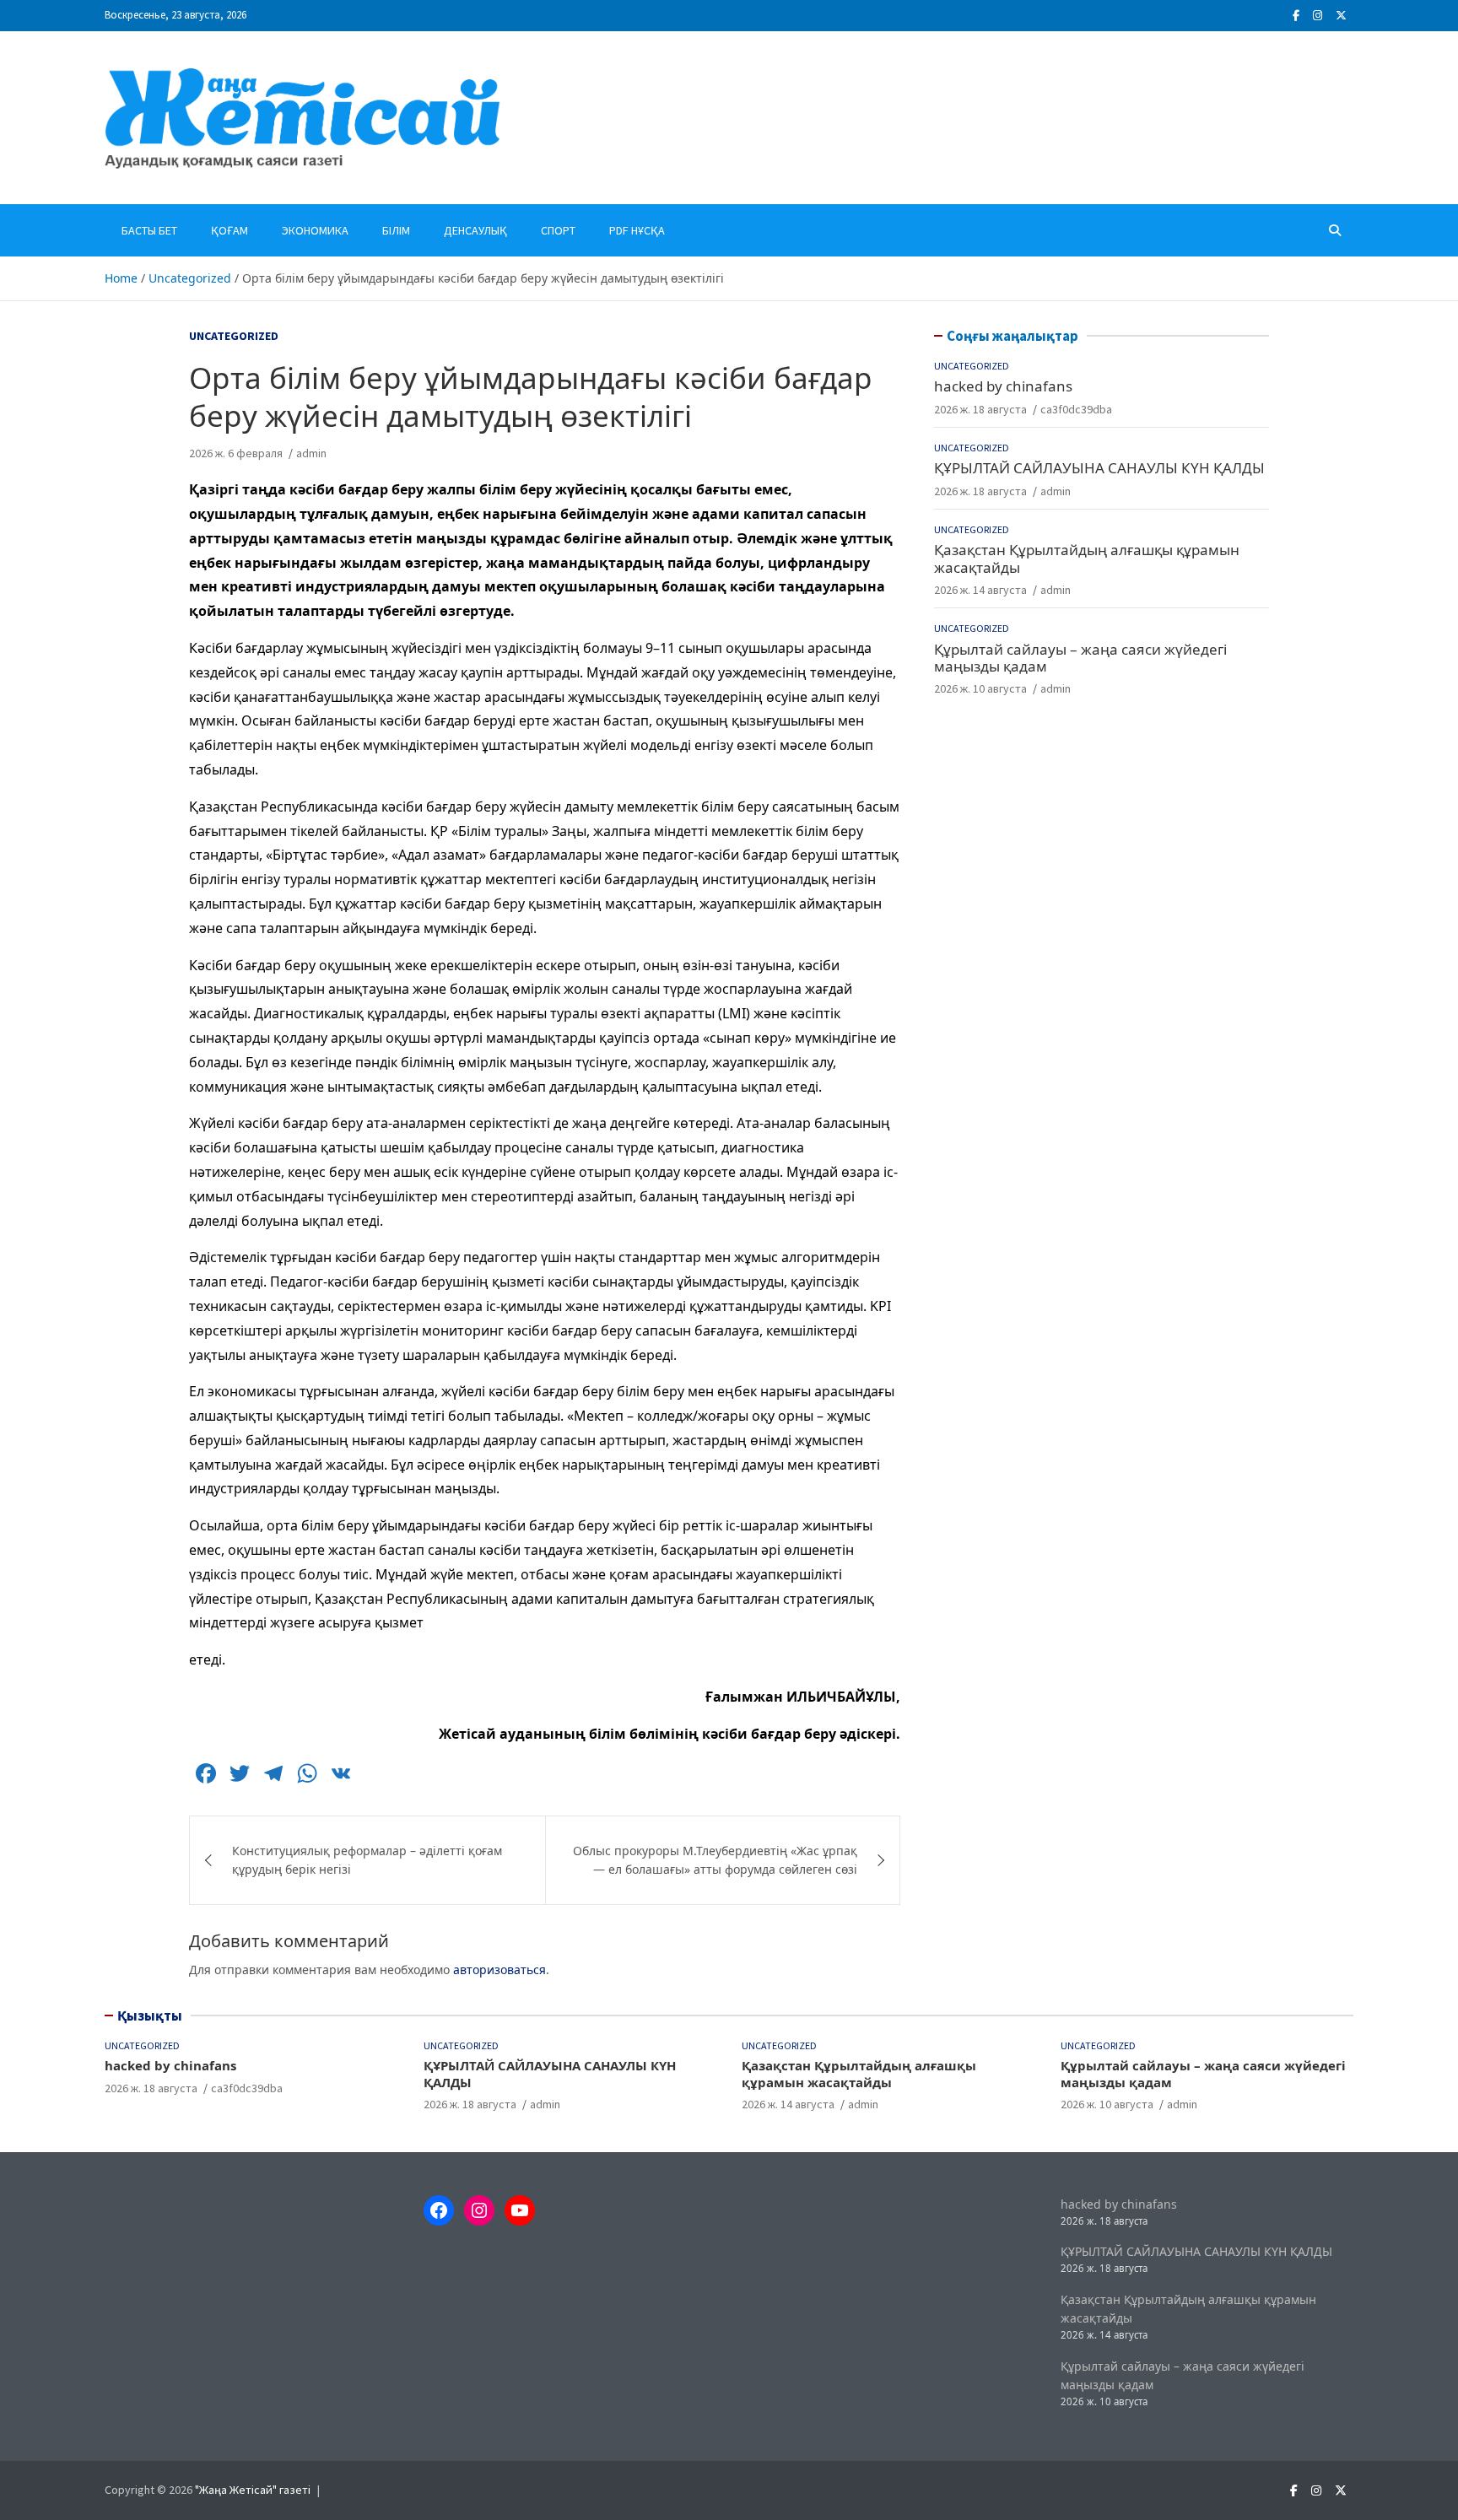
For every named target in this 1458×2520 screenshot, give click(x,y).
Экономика (315, 230)
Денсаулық (475, 230)
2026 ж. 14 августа (980, 590)
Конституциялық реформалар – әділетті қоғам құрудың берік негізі (367, 1860)
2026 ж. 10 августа (980, 689)
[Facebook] (1296, 16)
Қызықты (150, 2015)
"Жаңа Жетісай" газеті (253, 2490)
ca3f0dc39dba (1076, 409)
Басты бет (149, 230)
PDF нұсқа (637, 230)
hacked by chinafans (1003, 387)
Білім (396, 230)
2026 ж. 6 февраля (236, 453)
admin (311, 453)
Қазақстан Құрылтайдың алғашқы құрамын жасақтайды (1087, 559)
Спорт (558, 230)
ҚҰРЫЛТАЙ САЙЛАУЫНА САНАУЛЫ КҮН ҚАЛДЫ (1099, 469)
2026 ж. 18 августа (980, 409)
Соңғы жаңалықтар (1012, 336)
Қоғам (229, 230)
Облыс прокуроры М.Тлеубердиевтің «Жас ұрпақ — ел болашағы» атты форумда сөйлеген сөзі (715, 1860)
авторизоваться (499, 1970)
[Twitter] (1341, 16)
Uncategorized (234, 336)
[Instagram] (1318, 16)
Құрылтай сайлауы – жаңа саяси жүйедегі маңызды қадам (1080, 658)
